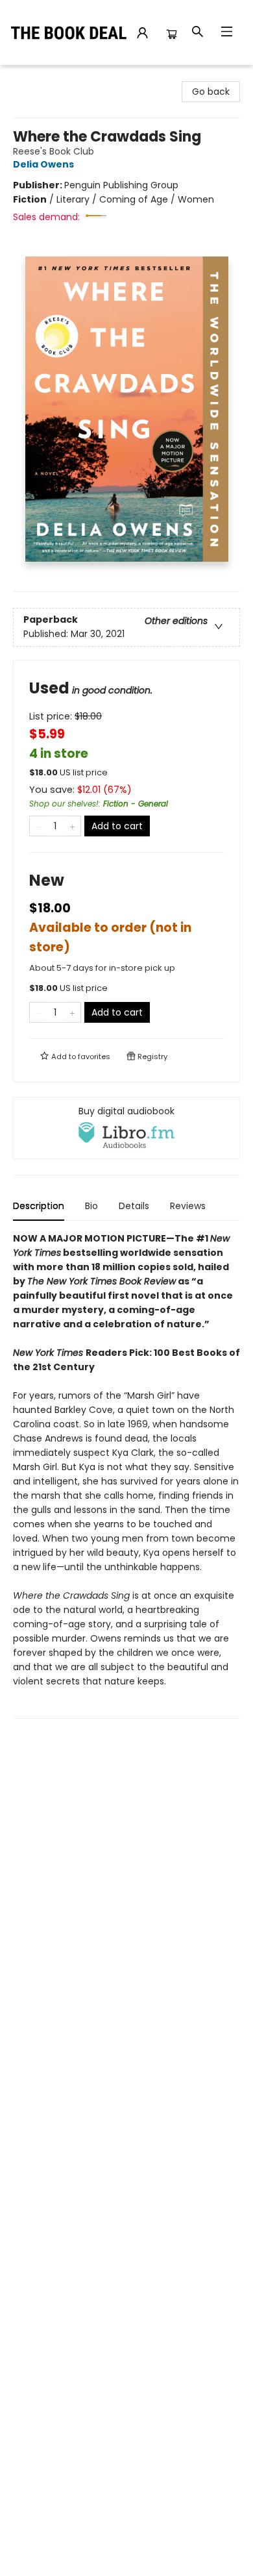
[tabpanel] (126, 1475)
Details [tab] (134, 1206)
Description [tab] (39, 1206)
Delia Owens (43, 164)
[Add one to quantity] (72, 826)
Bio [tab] (91, 1206)
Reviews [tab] (188, 1206)
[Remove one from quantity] (38, 826)
